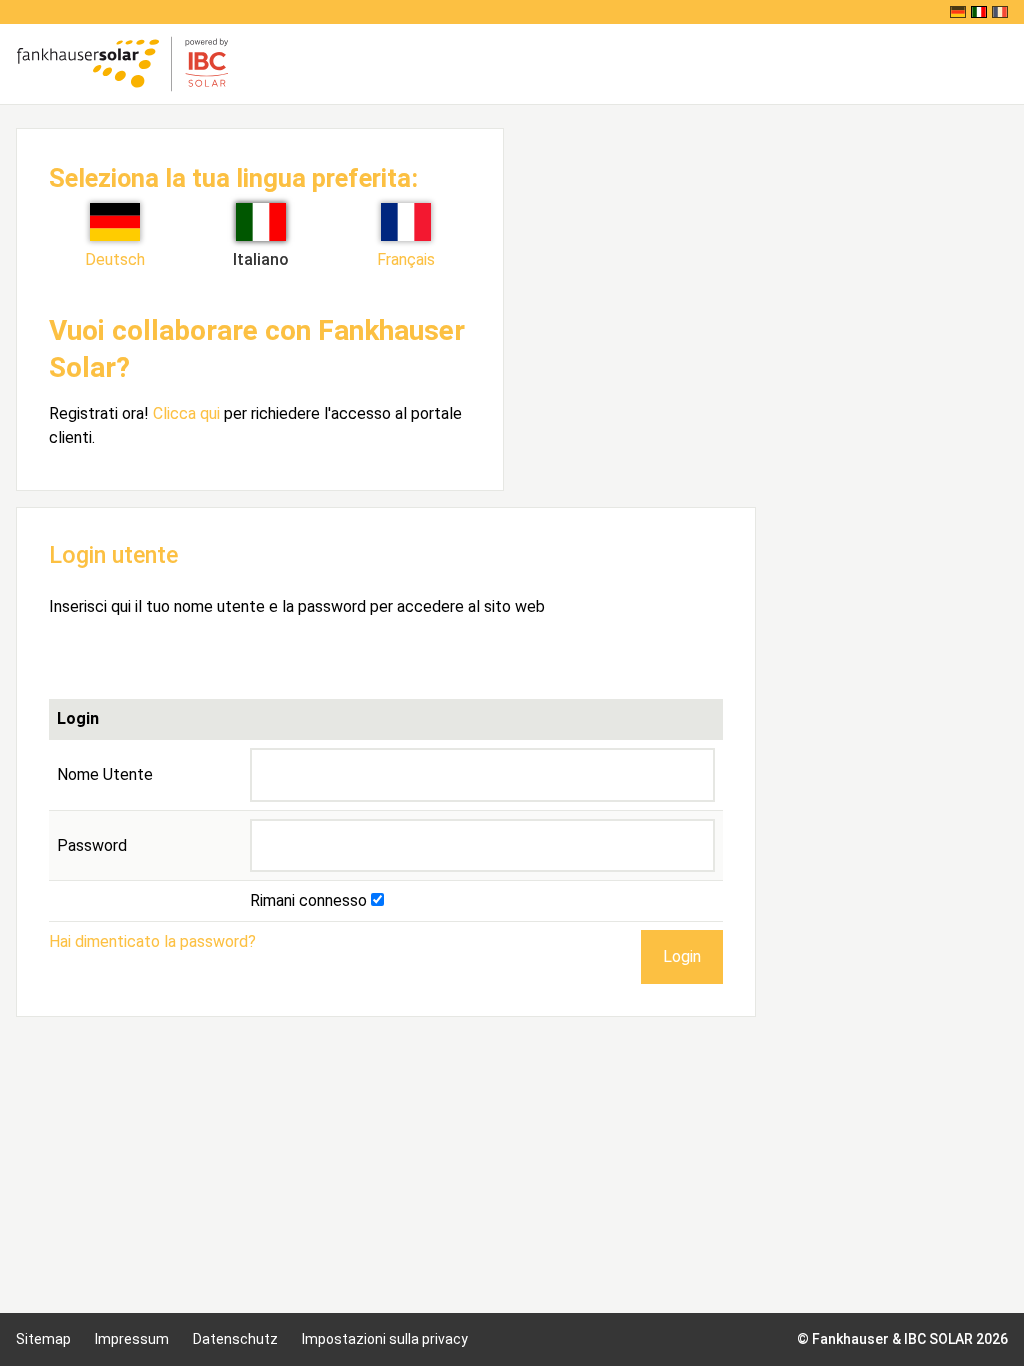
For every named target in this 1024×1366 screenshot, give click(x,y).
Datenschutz (235, 1339)
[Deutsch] (958, 12)
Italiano (261, 259)
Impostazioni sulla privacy (385, 1339)
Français (406, 259)
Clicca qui (186, 413)
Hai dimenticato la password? (152, 941)
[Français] (1000, 12)
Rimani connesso (310, 900)
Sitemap (43, 1339)
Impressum (132, 1339)
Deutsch (115, 259)
